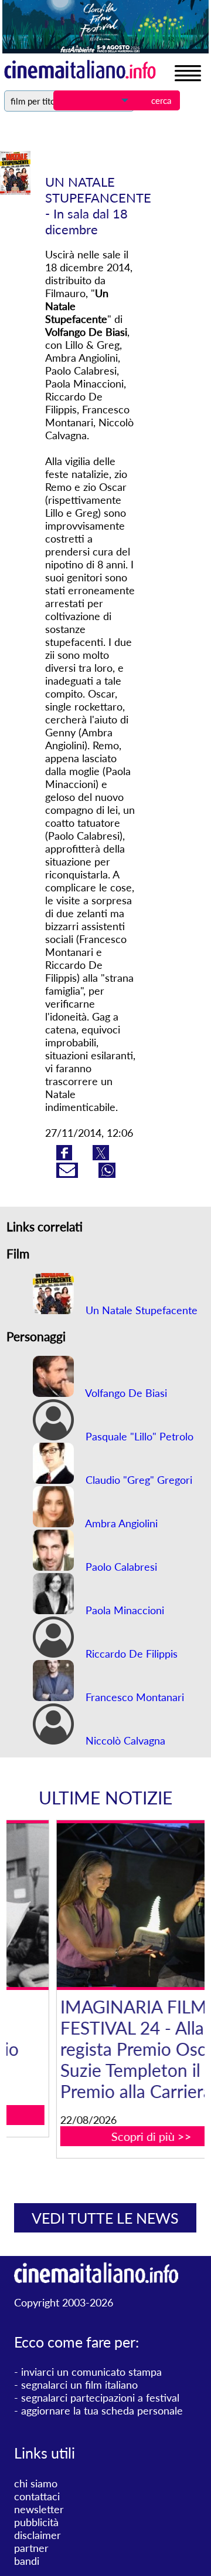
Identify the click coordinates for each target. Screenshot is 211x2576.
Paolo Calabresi (120, 1567)
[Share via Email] (69, 1174)
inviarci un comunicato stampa (91, 2372)
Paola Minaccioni (123, 1610)
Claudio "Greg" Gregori (137, 1480)
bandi (27, 2561)
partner (31, 2548)
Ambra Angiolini (120, 1523)
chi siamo (36, 2483)
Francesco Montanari (133, 1697)
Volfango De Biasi (125, 1393)
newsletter (39, 2509)
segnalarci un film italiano (79, 2385)
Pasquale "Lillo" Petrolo (138, 1436)
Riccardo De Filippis (130, 1654)
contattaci (37, 2496)
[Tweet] (101, 1156)
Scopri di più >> (112, 2136)
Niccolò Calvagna (124, 1740)
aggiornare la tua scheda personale (102, 2410)
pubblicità (36, 2522)
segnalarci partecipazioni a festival (100, 2397)
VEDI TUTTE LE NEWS (105, 2218)
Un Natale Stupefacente (140, 1310)
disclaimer (38, 2535)
